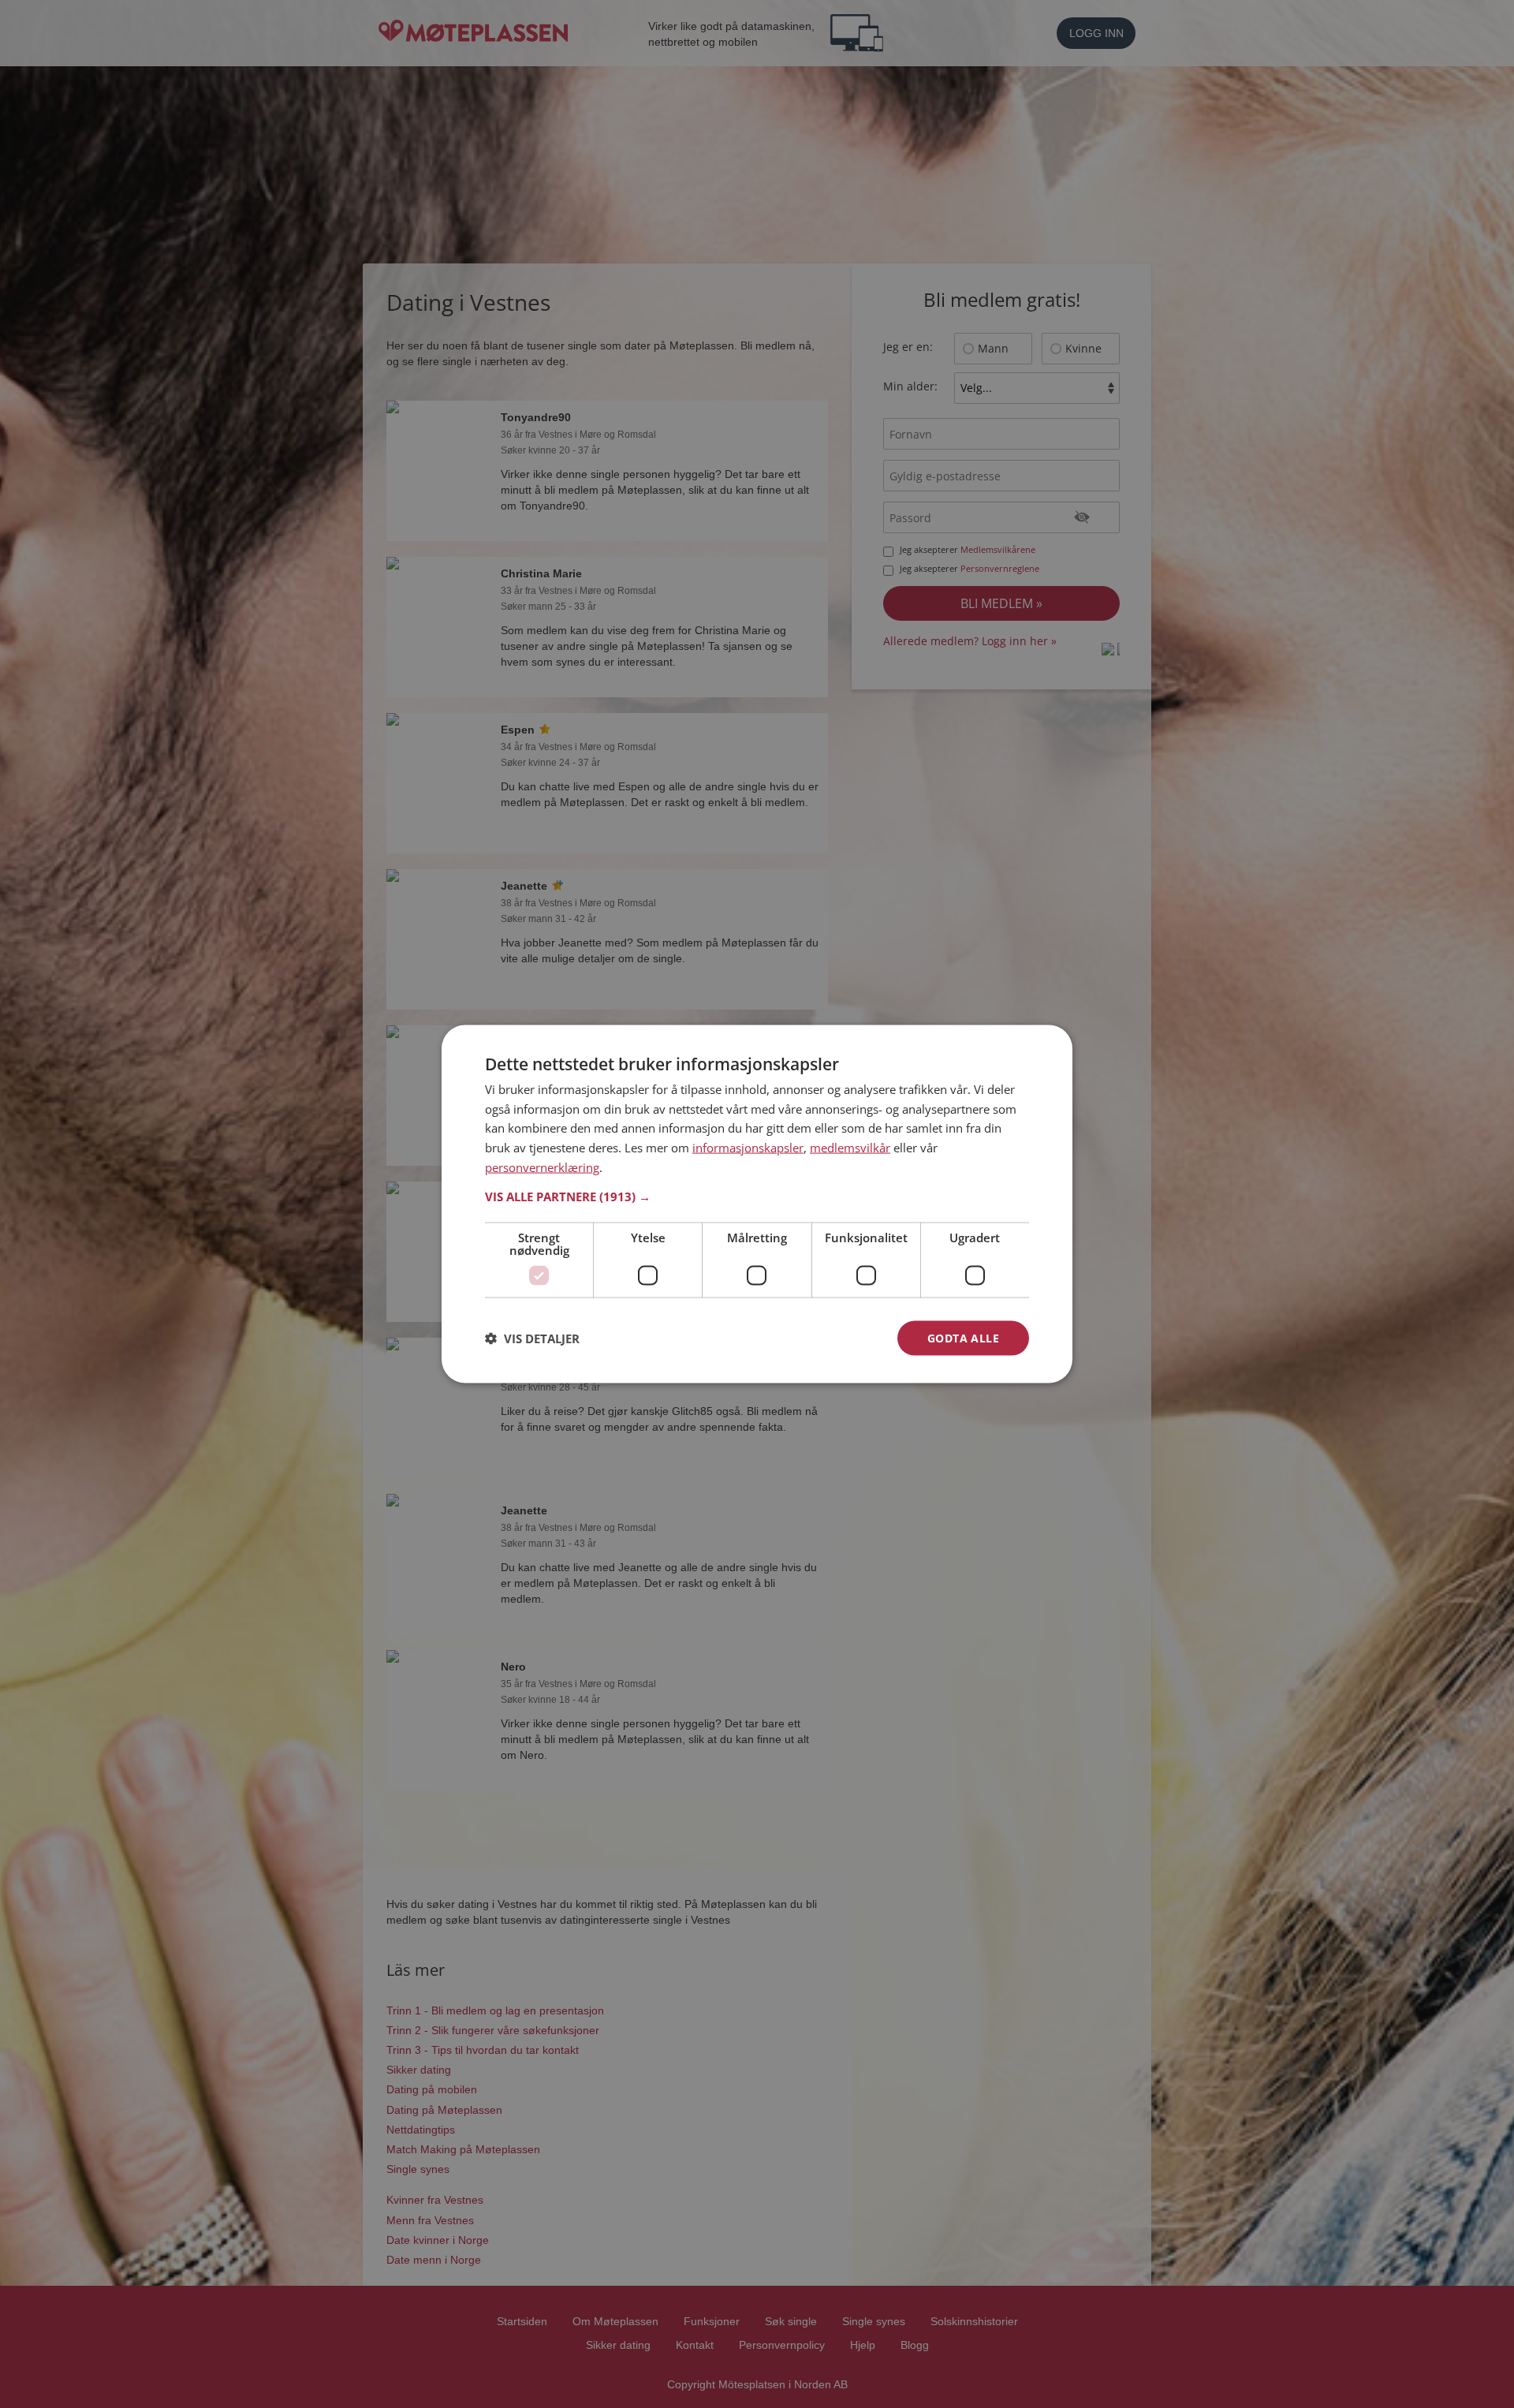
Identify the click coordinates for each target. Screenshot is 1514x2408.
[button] (757, 1196)
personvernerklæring (542, 1167)
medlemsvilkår (850, 1148)
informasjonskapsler (748, 1148)
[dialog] (757, 1204)
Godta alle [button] (963, 1337)
